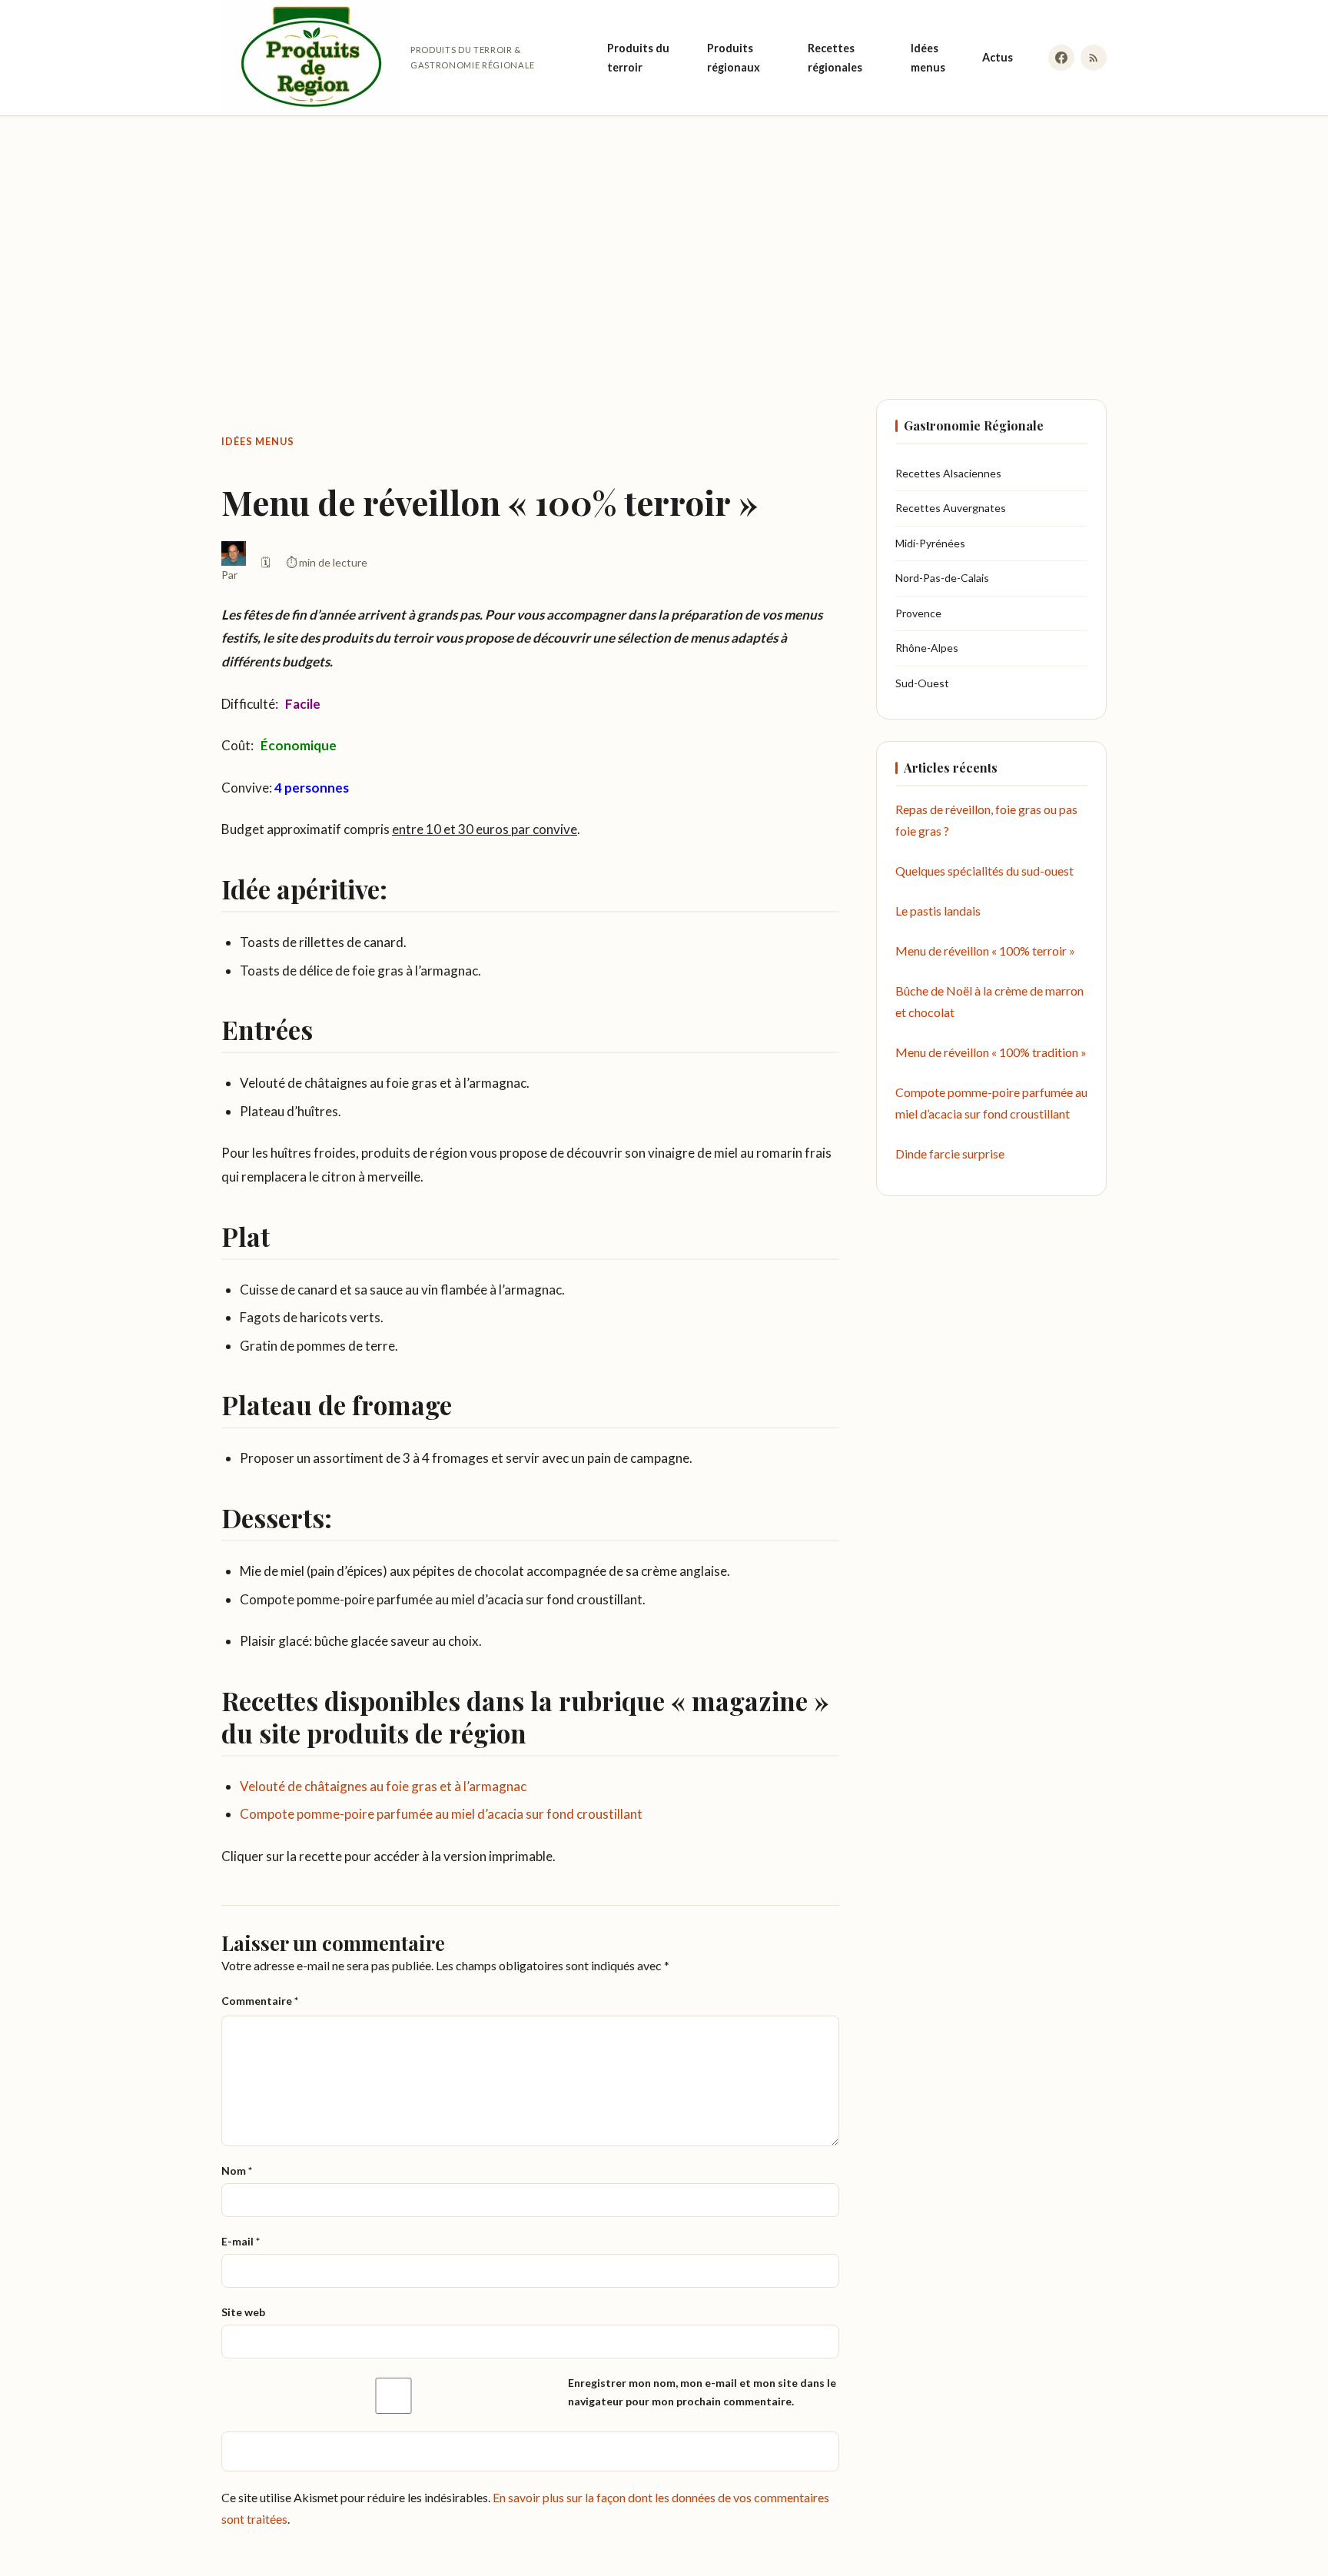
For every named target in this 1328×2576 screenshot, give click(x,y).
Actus (998, 57)
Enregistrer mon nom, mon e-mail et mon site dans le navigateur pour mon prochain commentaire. (702, 2392)
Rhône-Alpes (927, 648)
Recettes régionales (835, 58)
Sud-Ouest (922, 683)
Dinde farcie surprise (950, 1154)
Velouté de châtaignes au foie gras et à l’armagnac (383, 1786)
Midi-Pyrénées (930, 543)
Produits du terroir (638, 58)
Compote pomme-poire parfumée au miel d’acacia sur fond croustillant (441, 1814)
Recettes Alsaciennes (948, 473)
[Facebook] (1061, 58)
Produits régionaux (734, 58)
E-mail (241, 2241)
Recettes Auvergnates (951, 509)
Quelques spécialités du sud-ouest (984, 871)
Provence (918, 613)
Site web (243, 2312)
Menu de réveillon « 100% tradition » (991, 1053)
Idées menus (928, 58)
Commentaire (260, 2001)
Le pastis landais (938, 911)
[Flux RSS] (1094, 58)
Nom (237, 2170)
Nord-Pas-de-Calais (942, 578)
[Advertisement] (664, 242)
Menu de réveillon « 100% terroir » (985, 951)
